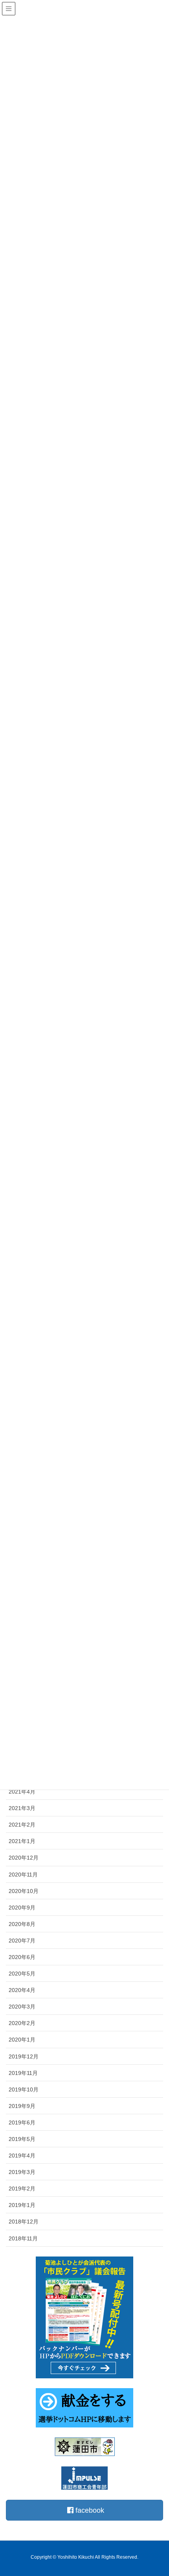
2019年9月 (22, 2106)
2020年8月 (22, 1924)
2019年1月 (22, 2205)
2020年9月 (22, 1908)
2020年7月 (22, 1941)
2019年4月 (22, 2156)
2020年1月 (22, 2040)
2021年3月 (22, 1808)
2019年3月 (22, 2172)
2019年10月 (24, 2089)
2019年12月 (24, 2056)
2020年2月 (22, 2023)
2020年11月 (23, 1875)
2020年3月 (22, 2007)
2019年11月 (23, 2073)
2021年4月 (22, 1792)
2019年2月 (22, 2189)
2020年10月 (24, 1891)
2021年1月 (22, 1841)
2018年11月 (23, 2238)
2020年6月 (22, 1957)
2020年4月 (22, 1990)
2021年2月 (22, 1825)
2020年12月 (24, 1858)
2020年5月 (22, 1974)
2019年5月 (22, 2139)
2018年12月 (24, 2222)
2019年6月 (22, 2122)
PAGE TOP (156, 2492)
